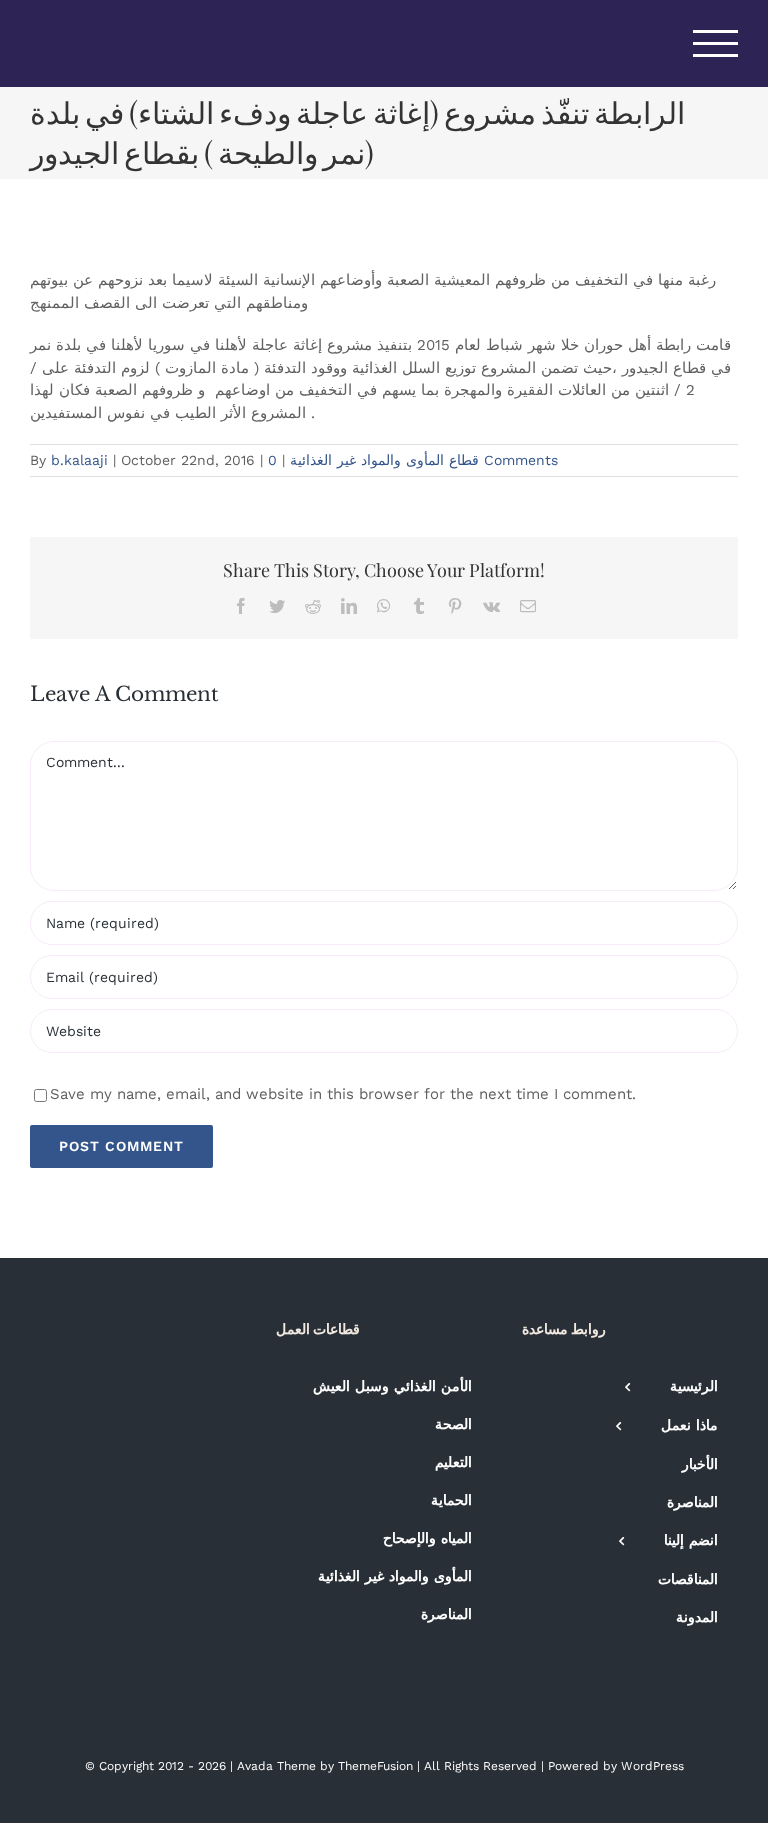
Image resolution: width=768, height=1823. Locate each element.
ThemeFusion (375, 1766)
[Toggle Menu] (716, 43)
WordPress (652, 1766)
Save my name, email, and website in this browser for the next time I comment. (343, 1094)
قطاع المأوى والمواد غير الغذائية (384, 460)
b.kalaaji (79, 460)
